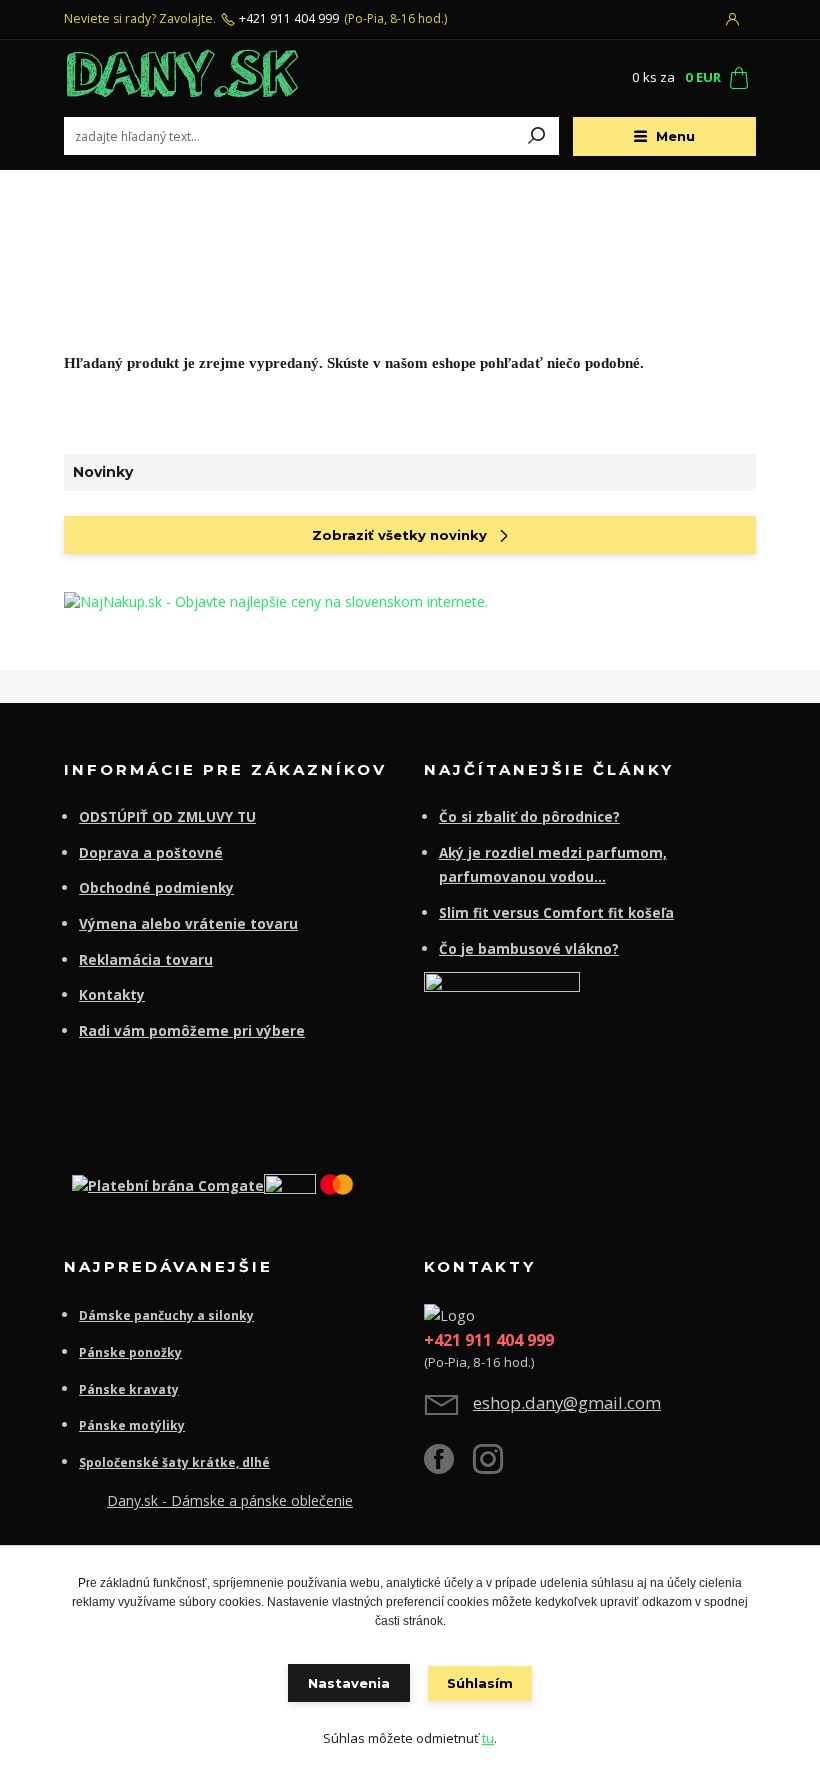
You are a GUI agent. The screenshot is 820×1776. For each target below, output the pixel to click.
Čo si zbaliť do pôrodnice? (529, 817)
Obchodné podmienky (156, 888)
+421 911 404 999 (289, 19)
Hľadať (537, 136)
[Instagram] (497, 1466)
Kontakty (112, 995)
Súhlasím (480, 1683)
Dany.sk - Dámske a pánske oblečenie (230, 1500)
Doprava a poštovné (151, 853)
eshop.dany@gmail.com (567, 1402)
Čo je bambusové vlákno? (529, 949)
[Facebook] (448, 1466)
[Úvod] (183, 78)
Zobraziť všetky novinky (399, 535)
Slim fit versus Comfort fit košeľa (556, 913)
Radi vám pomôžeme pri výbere (192, 1031)
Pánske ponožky (130, 1352)
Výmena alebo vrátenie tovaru (188, 924)
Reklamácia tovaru (146, 960)
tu (488, 1738)
